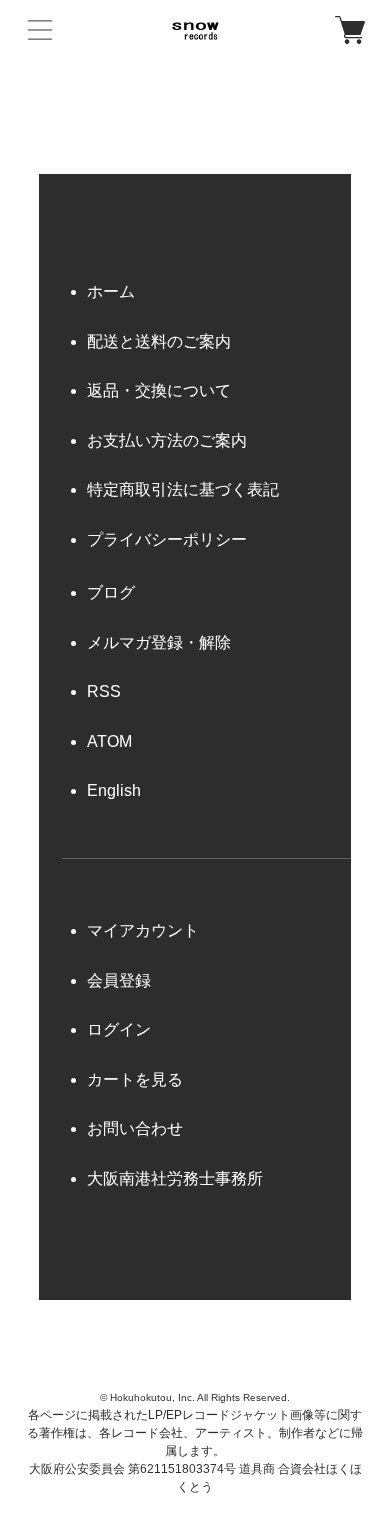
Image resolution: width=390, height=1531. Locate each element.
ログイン (119, 1029)
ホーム (111, 291)
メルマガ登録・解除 (159, 642)
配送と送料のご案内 (159, 341)
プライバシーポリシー (167, 539)
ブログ (111, 592)
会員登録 (119, 980)
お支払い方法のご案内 (167, 440)
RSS (104, 691)
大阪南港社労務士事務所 (175, 1178)
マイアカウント (143, 930)
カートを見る (135, 1079)
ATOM (109, 741)
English (114, 790)
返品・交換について (159, 390)
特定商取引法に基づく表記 (183, 489)
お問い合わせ (135, 1128)
